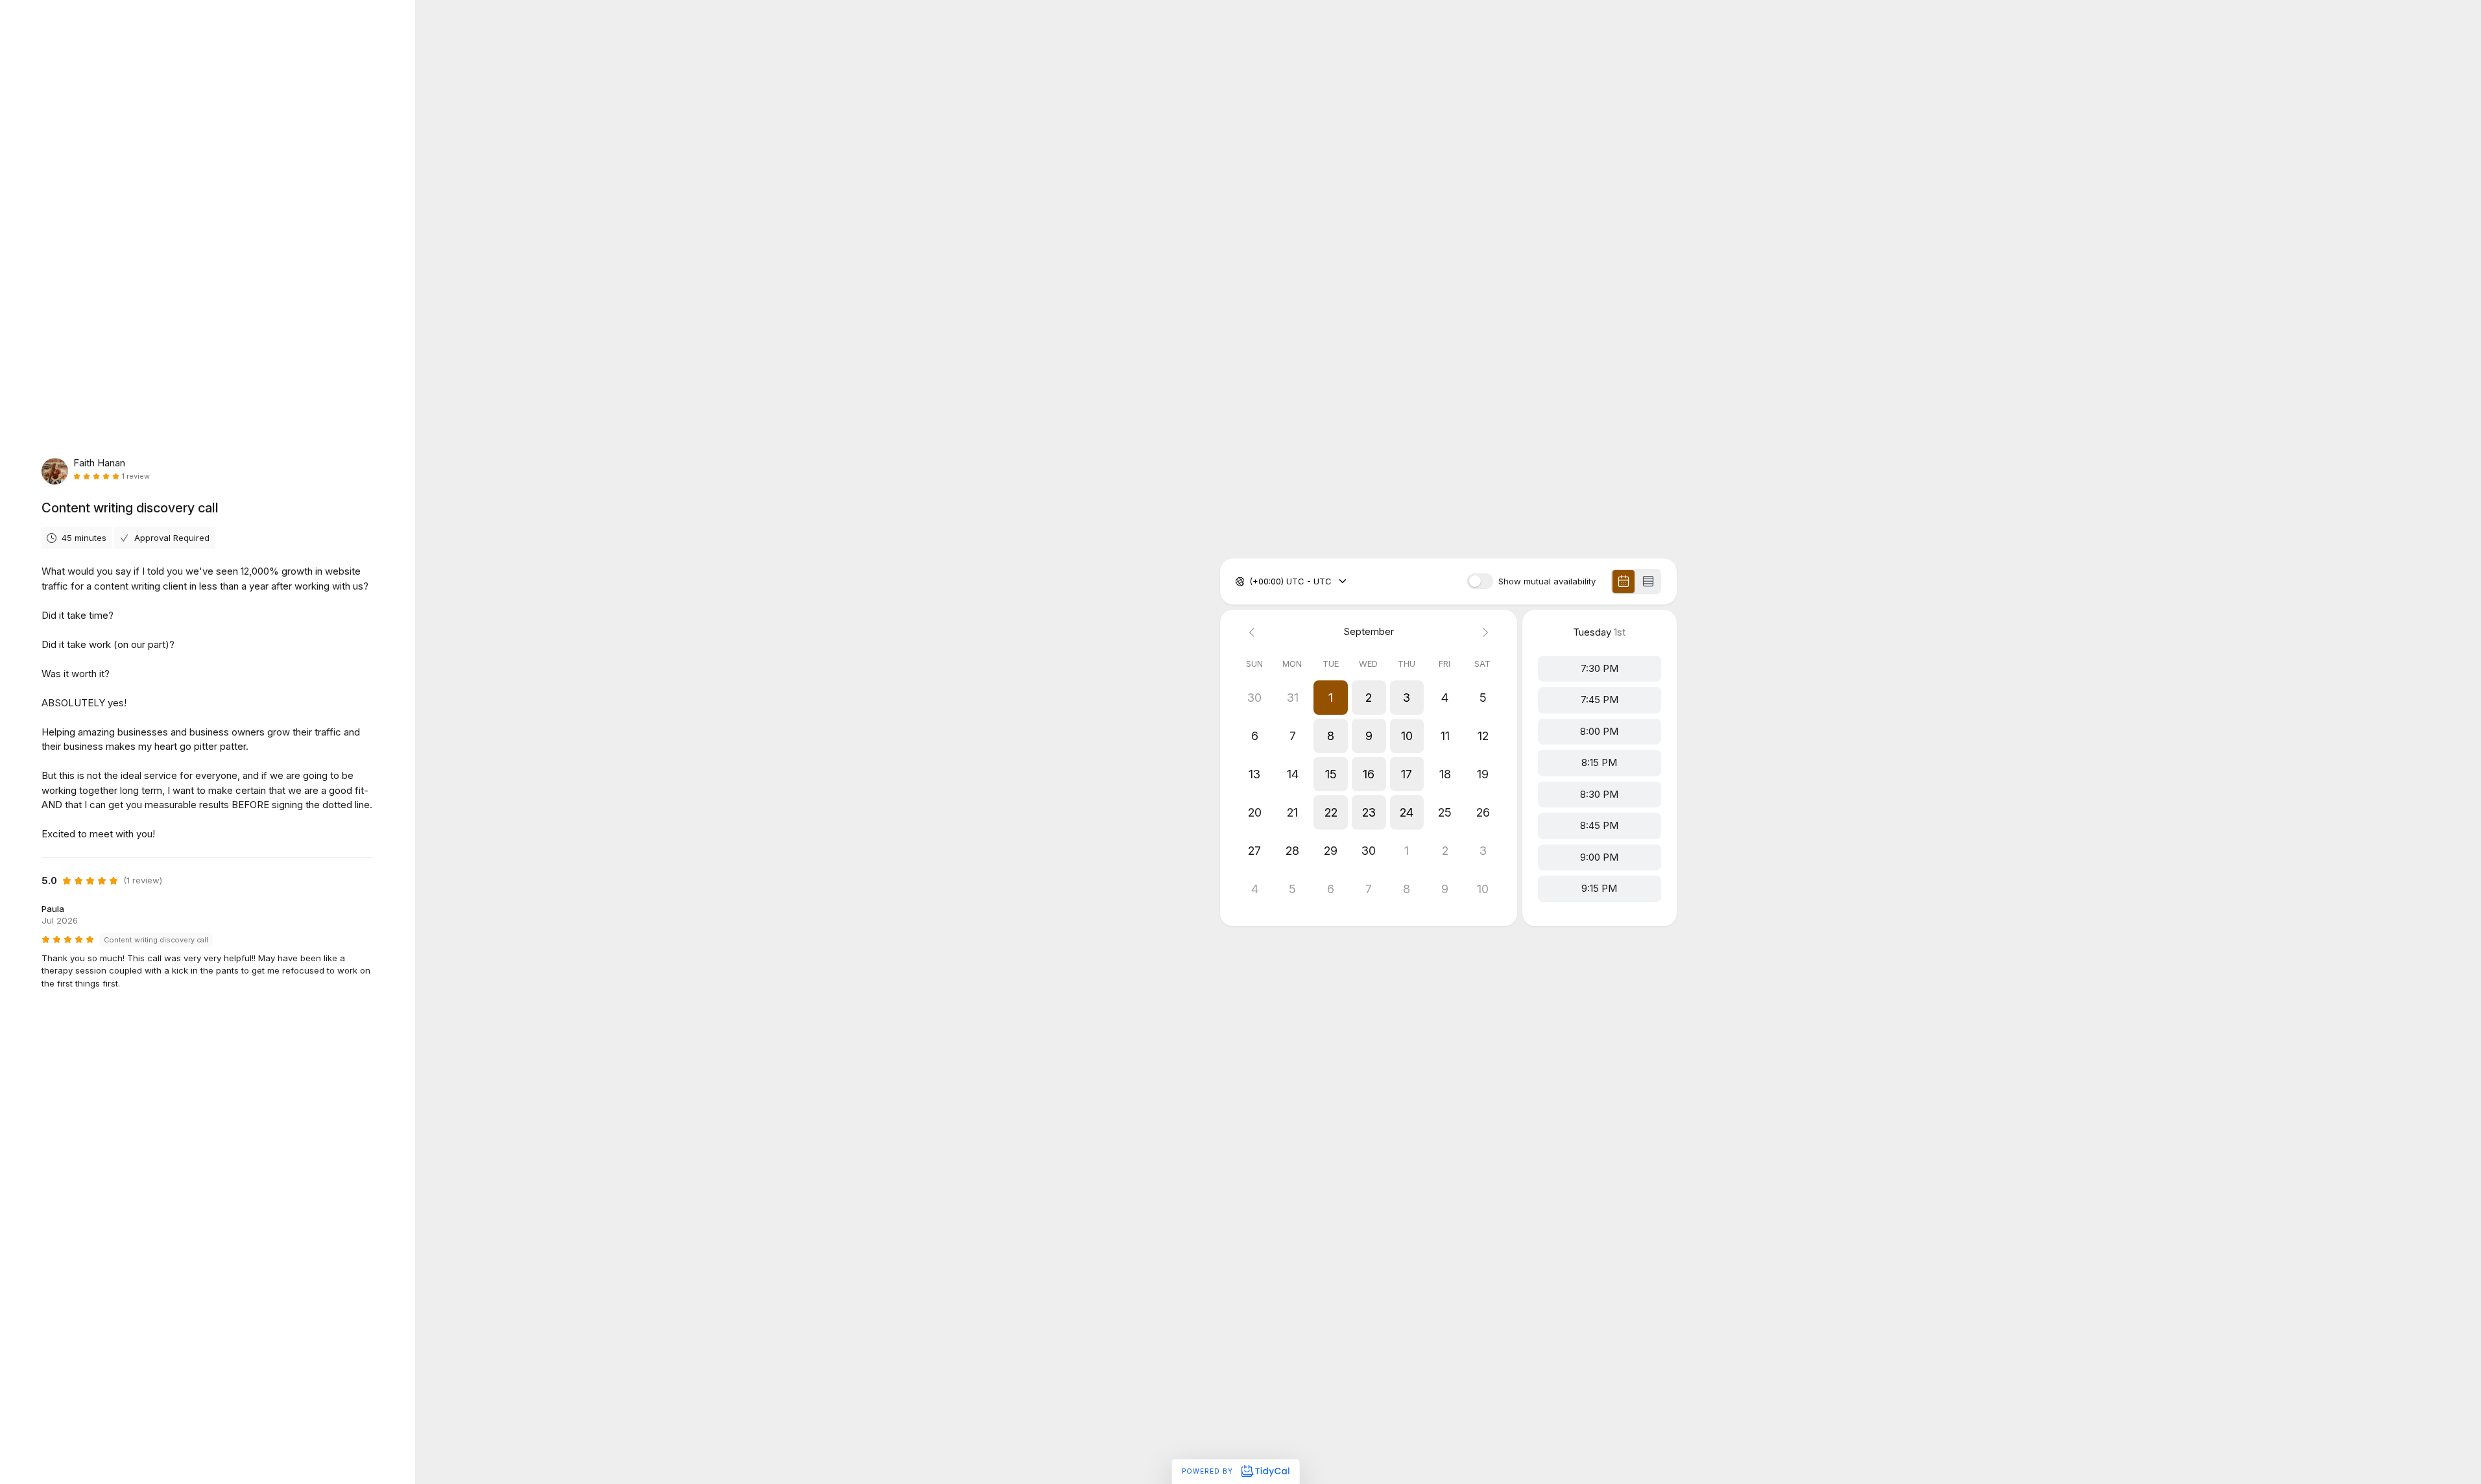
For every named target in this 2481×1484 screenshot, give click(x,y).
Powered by (1209, 1471)
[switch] (1480, 581)
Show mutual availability (1547, 581)
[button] (1331, 698)
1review (136, 476)
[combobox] (1251, 582)
